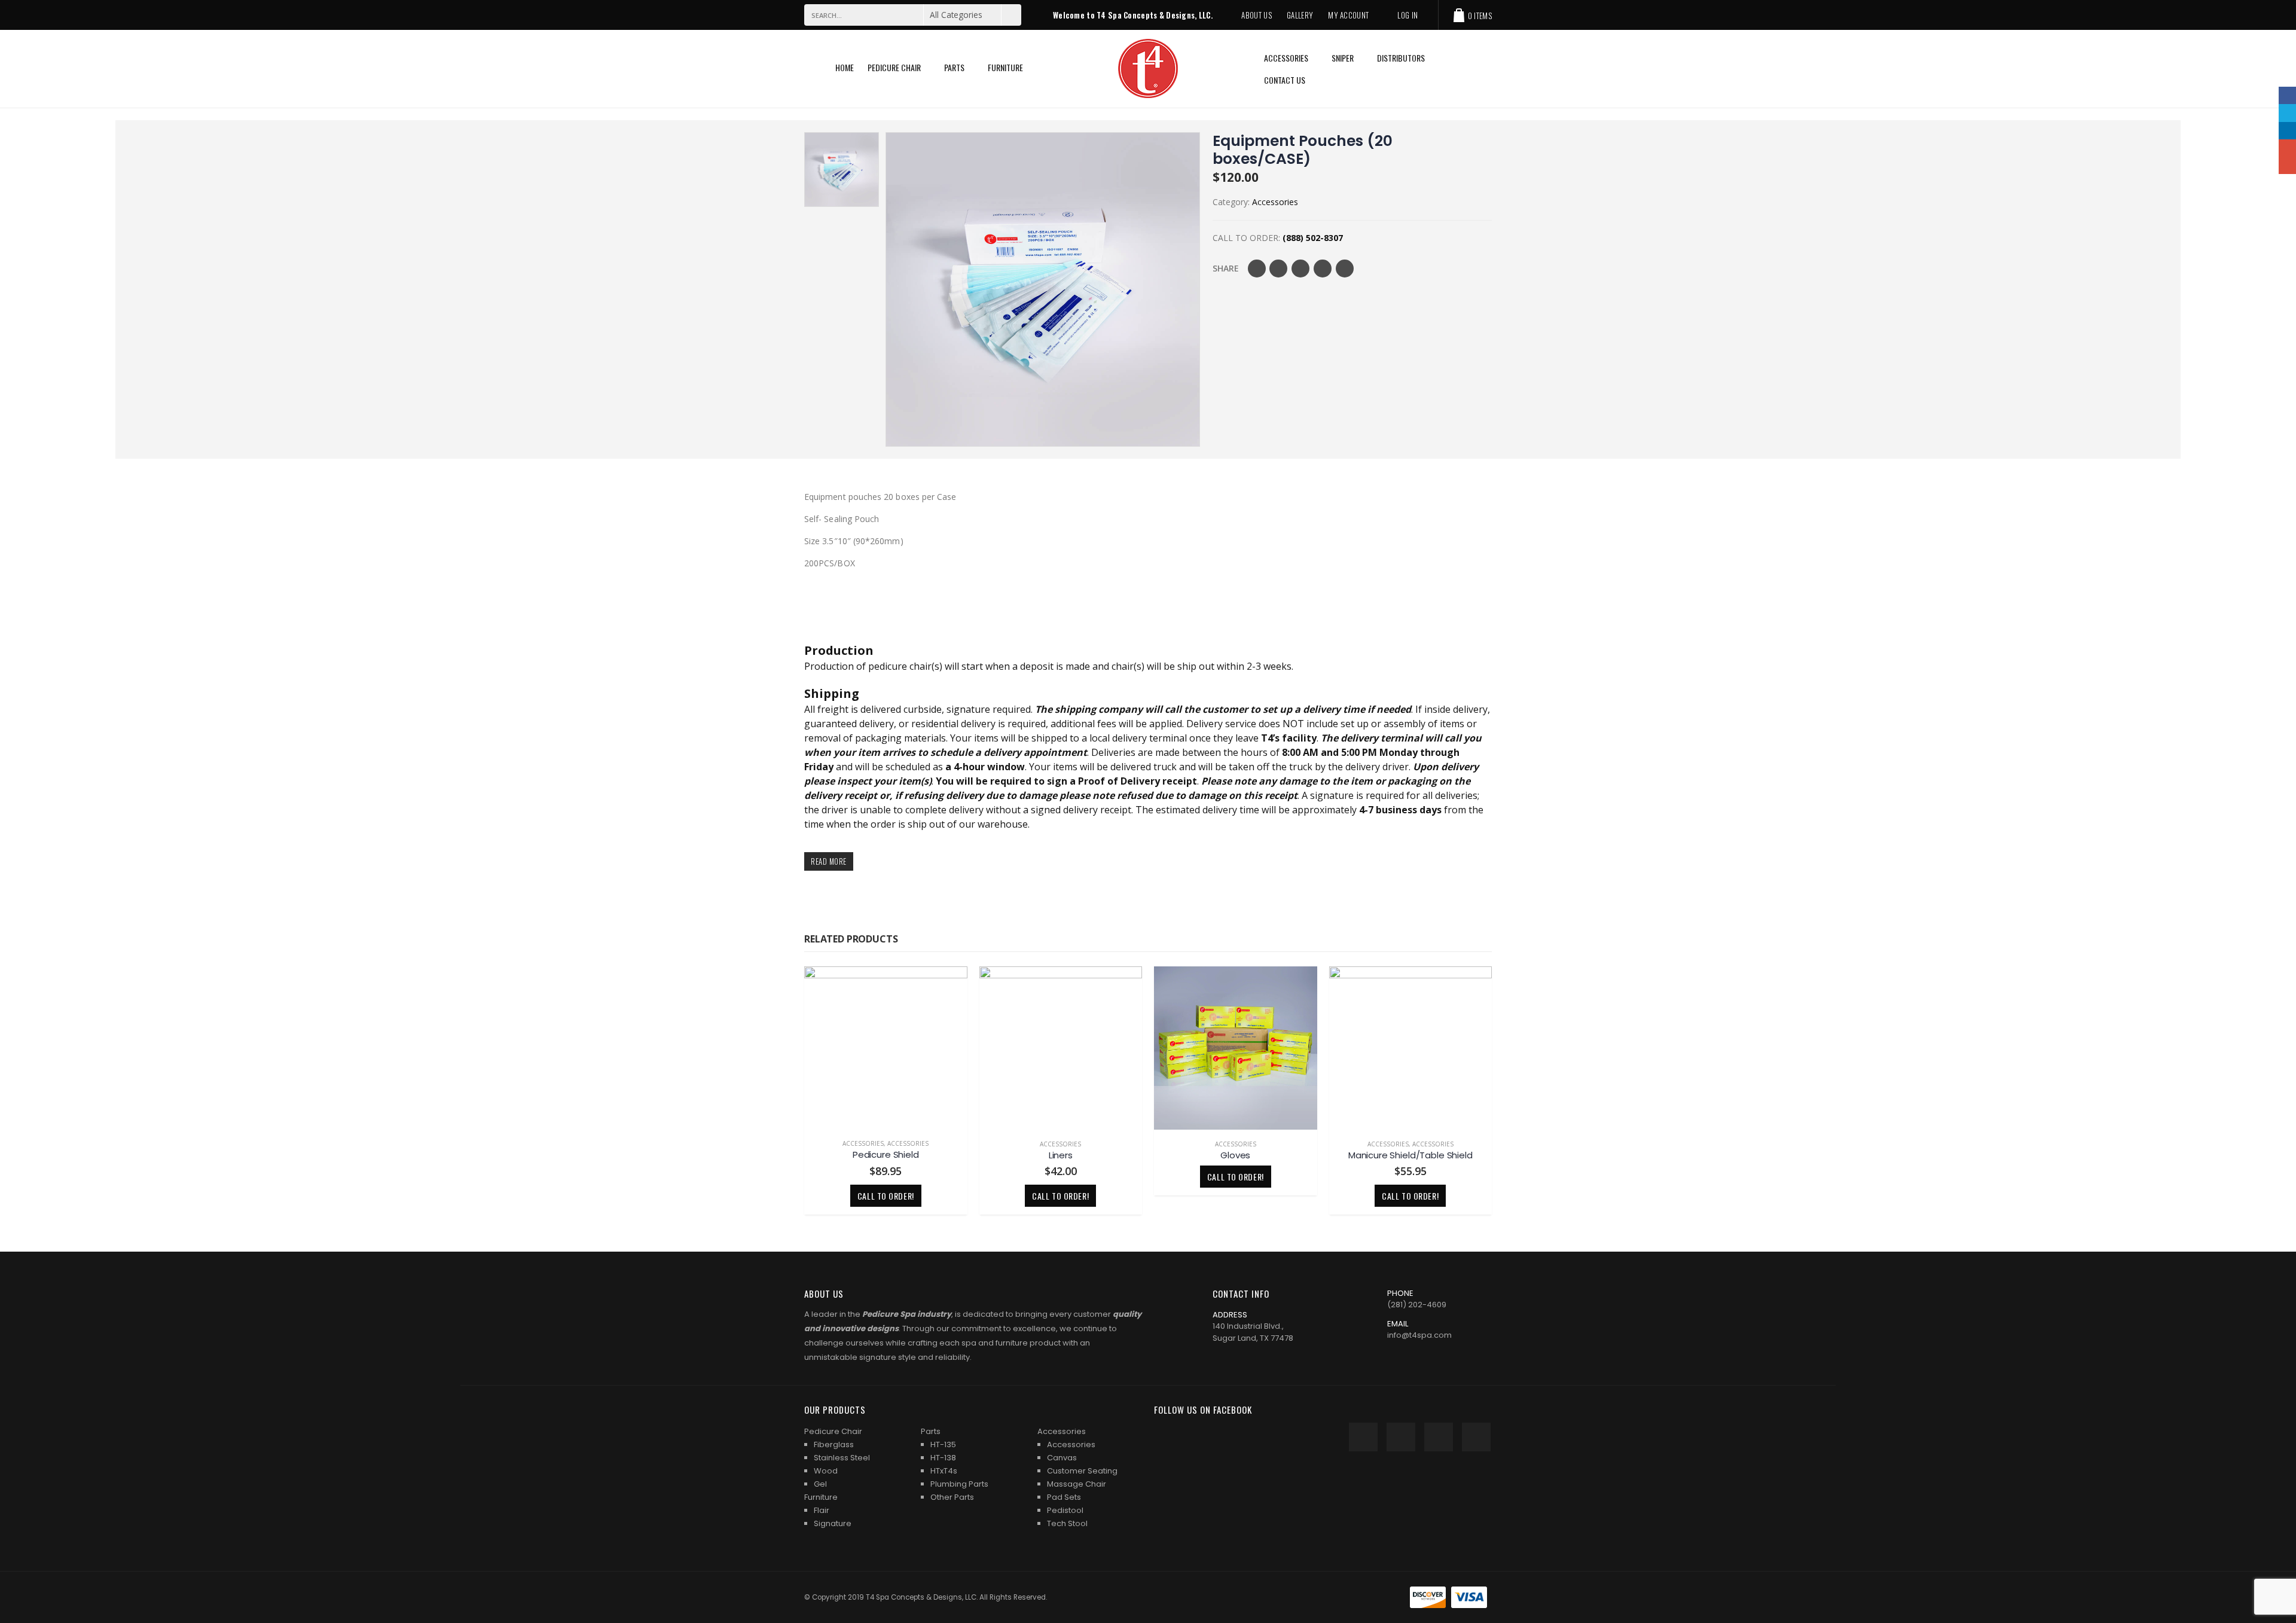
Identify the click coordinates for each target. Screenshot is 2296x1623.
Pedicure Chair (894, 67)
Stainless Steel (842, 1458)
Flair (822, 1510)
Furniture (1005, 67)
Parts (954, 67)
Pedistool (1065, 1510)
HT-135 (943, 1444)
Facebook (1257, 269)
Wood (826, 1471)
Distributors (1401, 58)
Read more (829, 861)
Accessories (1286, 58)
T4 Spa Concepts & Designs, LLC (921, 1597)
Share (1226, 268)
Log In (1407, 15)
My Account (1348, 15)
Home (845, 67)
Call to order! (886, 1196)
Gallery (1300, 15)
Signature (833, 1523)
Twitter (1278, 269)
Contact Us (1285, 80)
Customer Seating (1082, 1471)
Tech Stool (1067, 1523)
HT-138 (943, 1458)
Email (1345, 269)
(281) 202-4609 (1417, 1305)
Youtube (1401, 1437)
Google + (1323, 269)
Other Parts (952, 1497)
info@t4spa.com (1419, 1335)
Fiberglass (834, 1444)
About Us (1257, 15)
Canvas (1062, 1458)
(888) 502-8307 (1313, 238)
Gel (820, 1484)
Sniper (1343, 58)
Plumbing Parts (959, 1484)
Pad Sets (1064, 1497)
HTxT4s (944, 1471)
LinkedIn (1300, 269)
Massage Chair (1077, 1484)
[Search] (1011, 15)
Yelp (1476, 1437)
